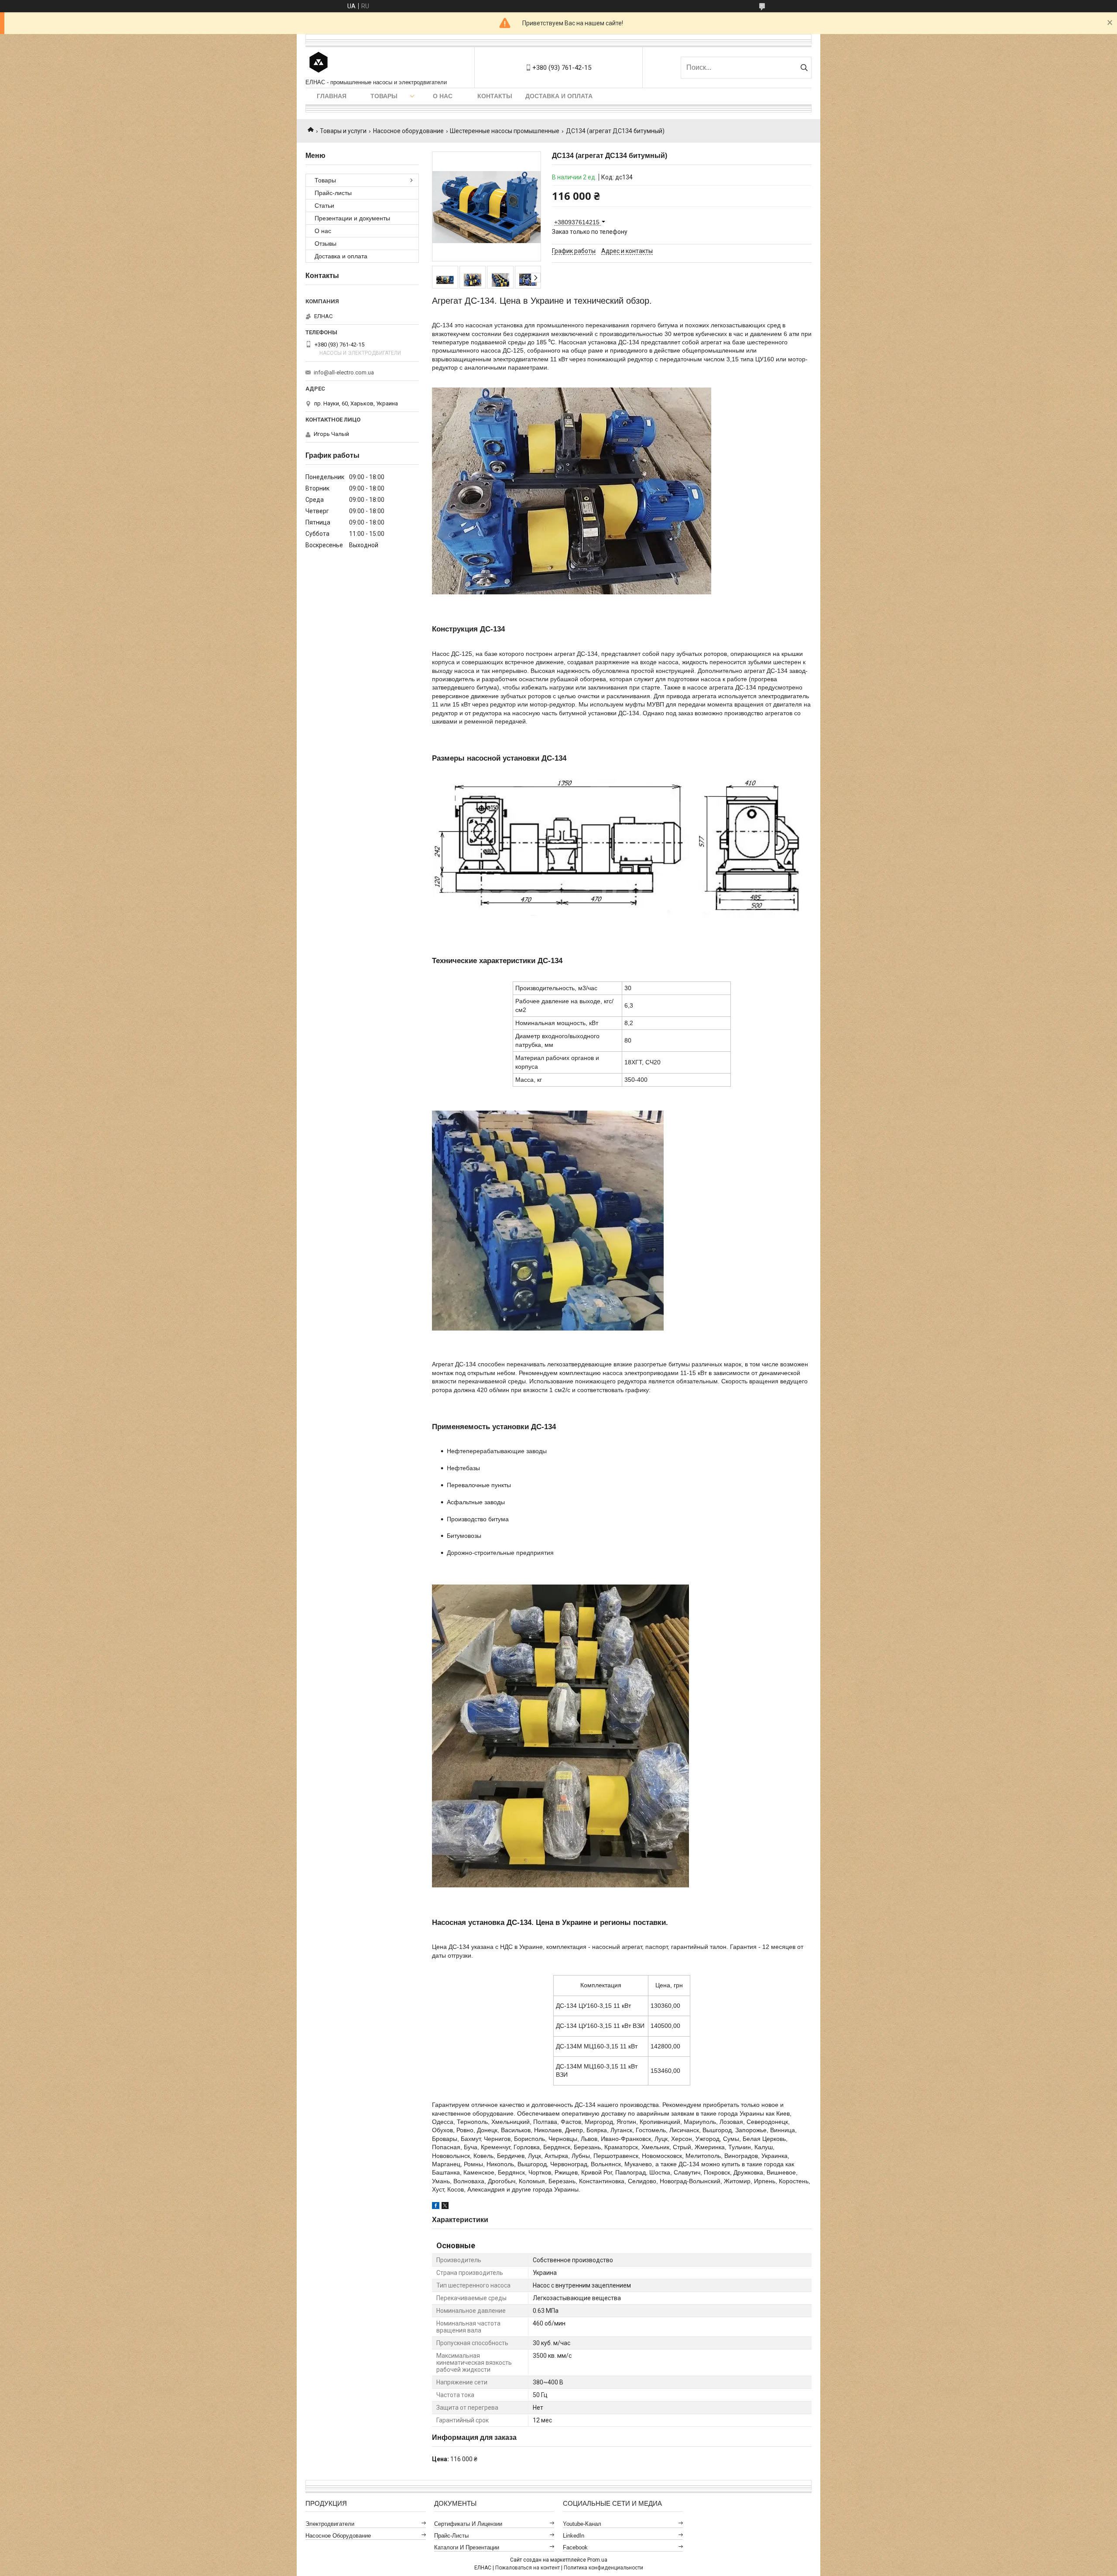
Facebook (575, 2547)
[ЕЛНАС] (319, 63)
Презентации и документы (352, 218)
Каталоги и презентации (467, 2547)
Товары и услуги (343, 131)
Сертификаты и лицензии (468, 2524)
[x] (445, 2207)
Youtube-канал (582, 2524)
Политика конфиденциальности (603, 2568)
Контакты (495, 96)
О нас (443, 96)
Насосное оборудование (408, 131)
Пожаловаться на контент (528, 2568)
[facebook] (436, 2207)
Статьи (324, 206)
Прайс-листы (333, 193)
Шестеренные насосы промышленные (505, 131)
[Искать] (804, 68)
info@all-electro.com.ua (344, 372)
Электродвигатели (330, 2524)
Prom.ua (597, 2560)
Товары (384, 96)
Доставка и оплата (559, 96)
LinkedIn (574, 2536)
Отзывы (326, 244)
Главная (332, 96)
